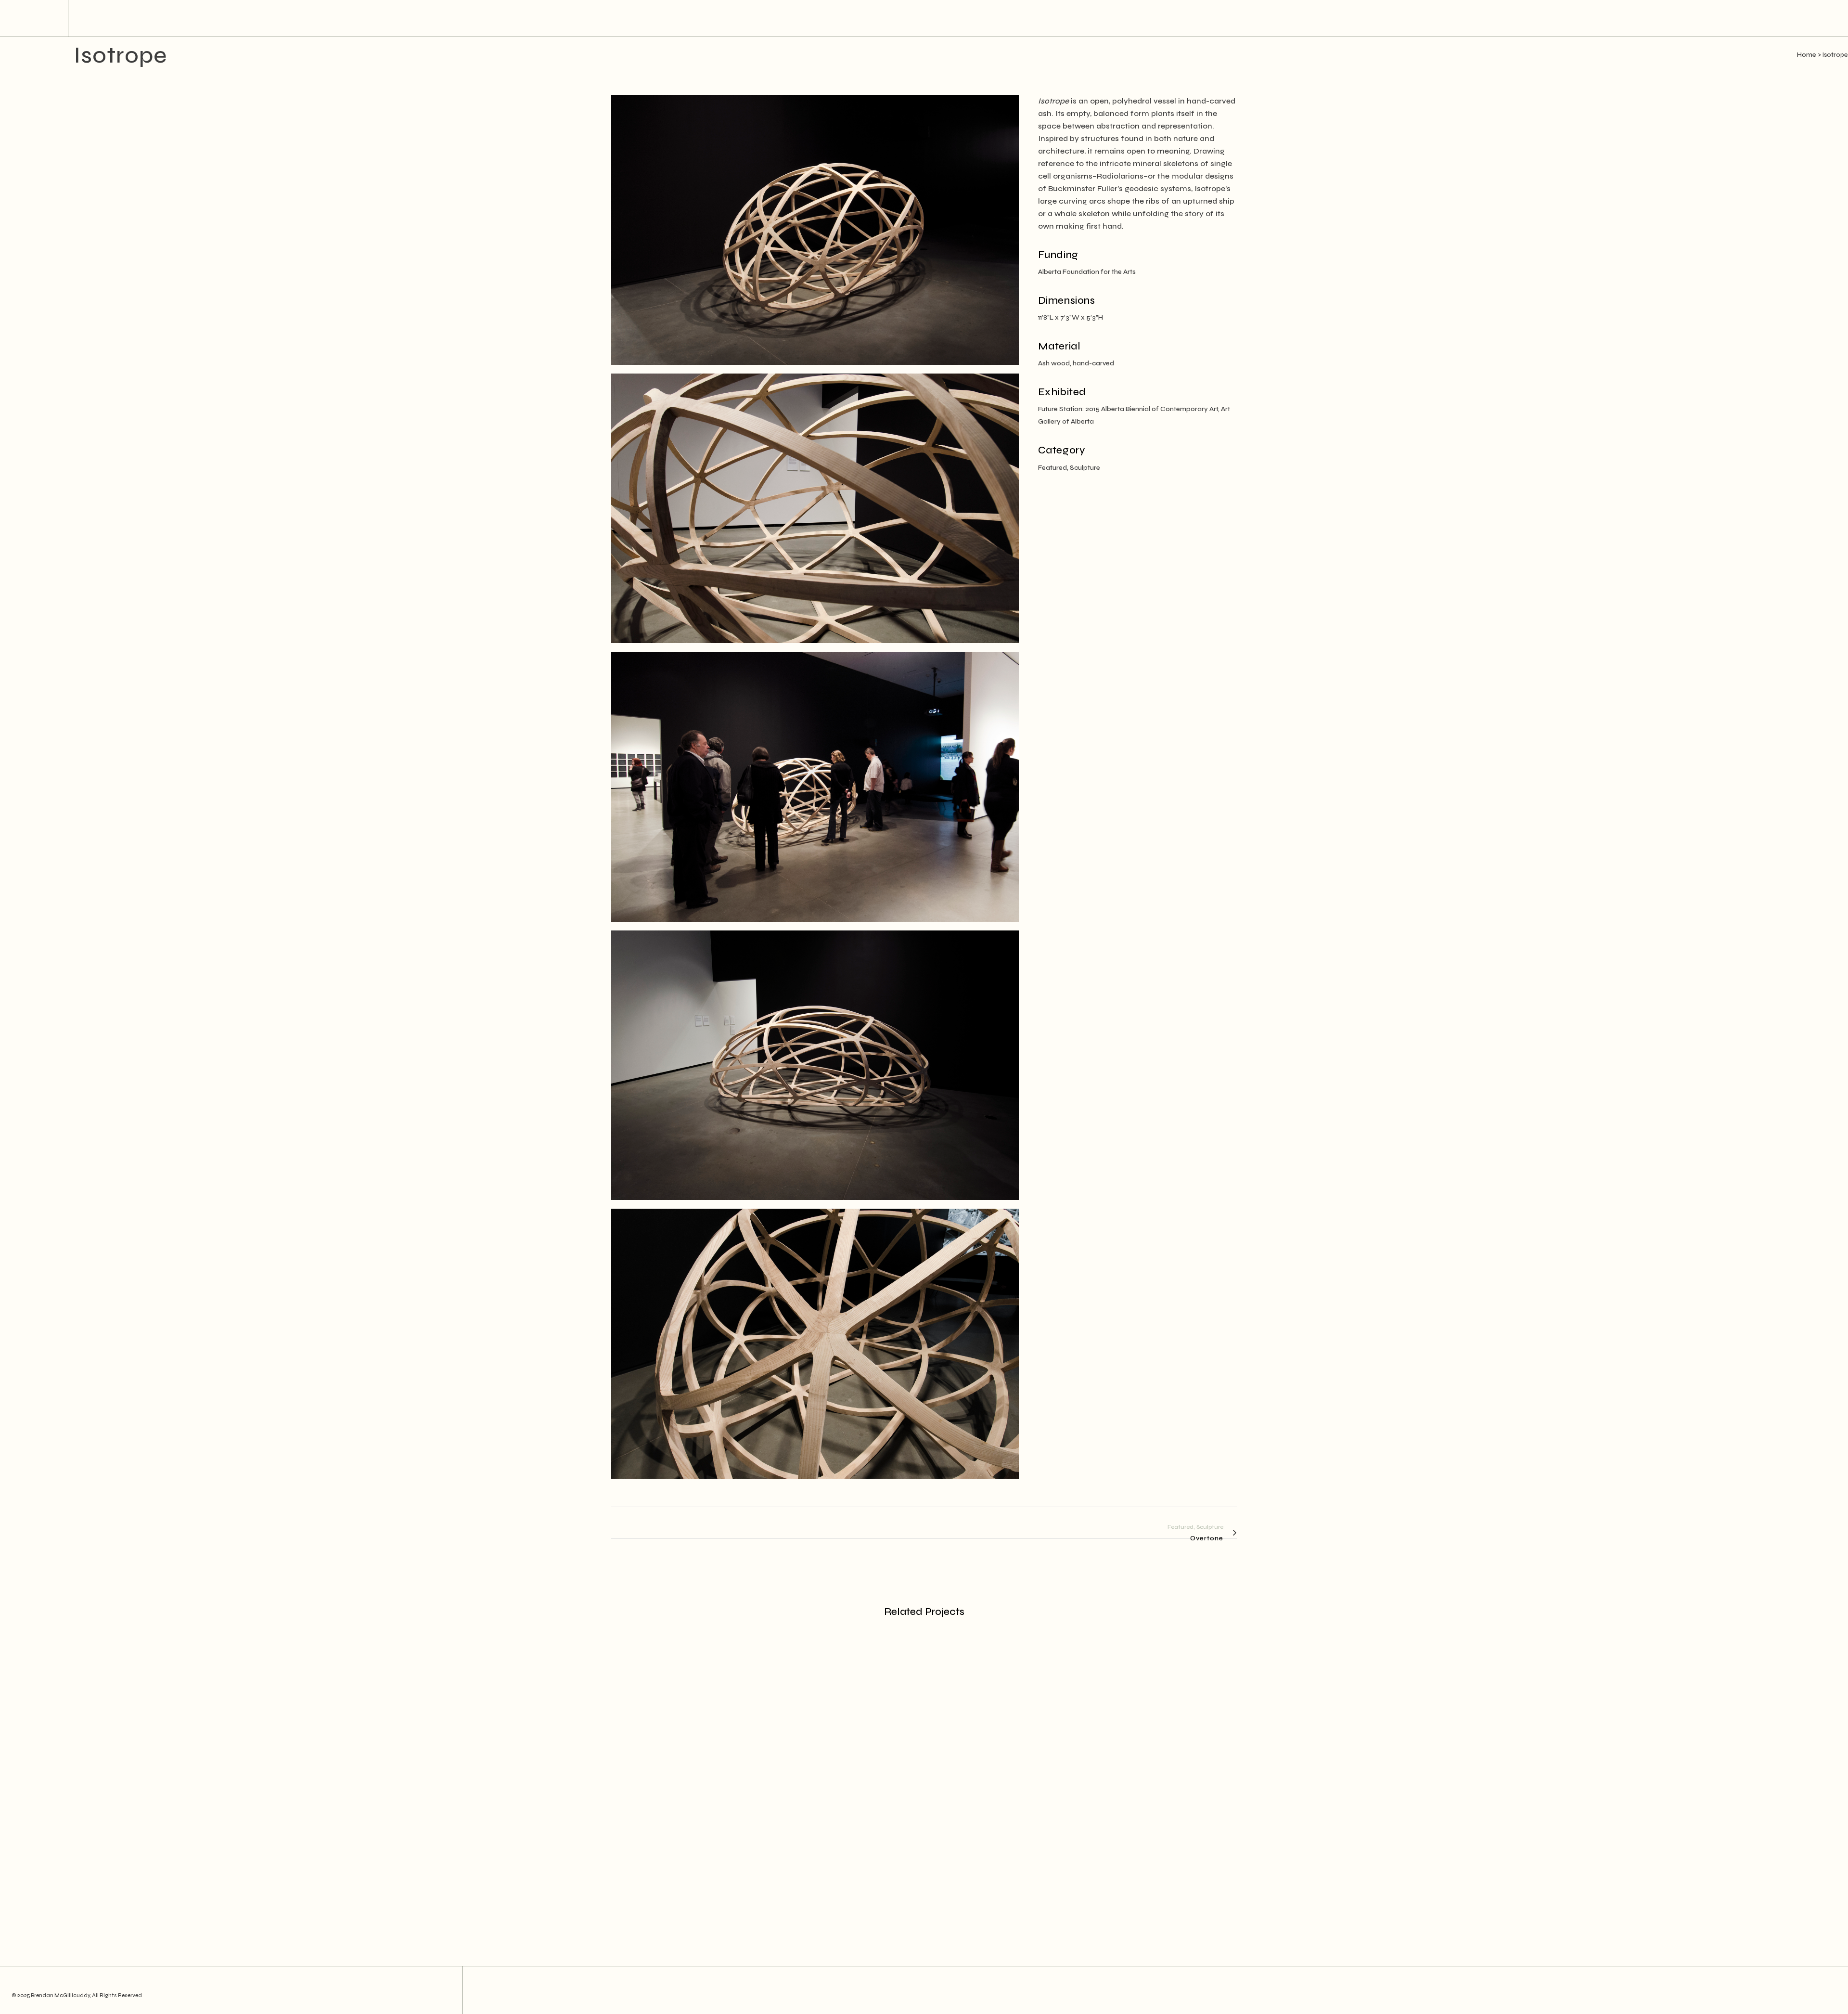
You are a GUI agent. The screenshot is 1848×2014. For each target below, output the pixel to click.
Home (1807, 55)
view (685, 1692)
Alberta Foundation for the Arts (1087, 272)
